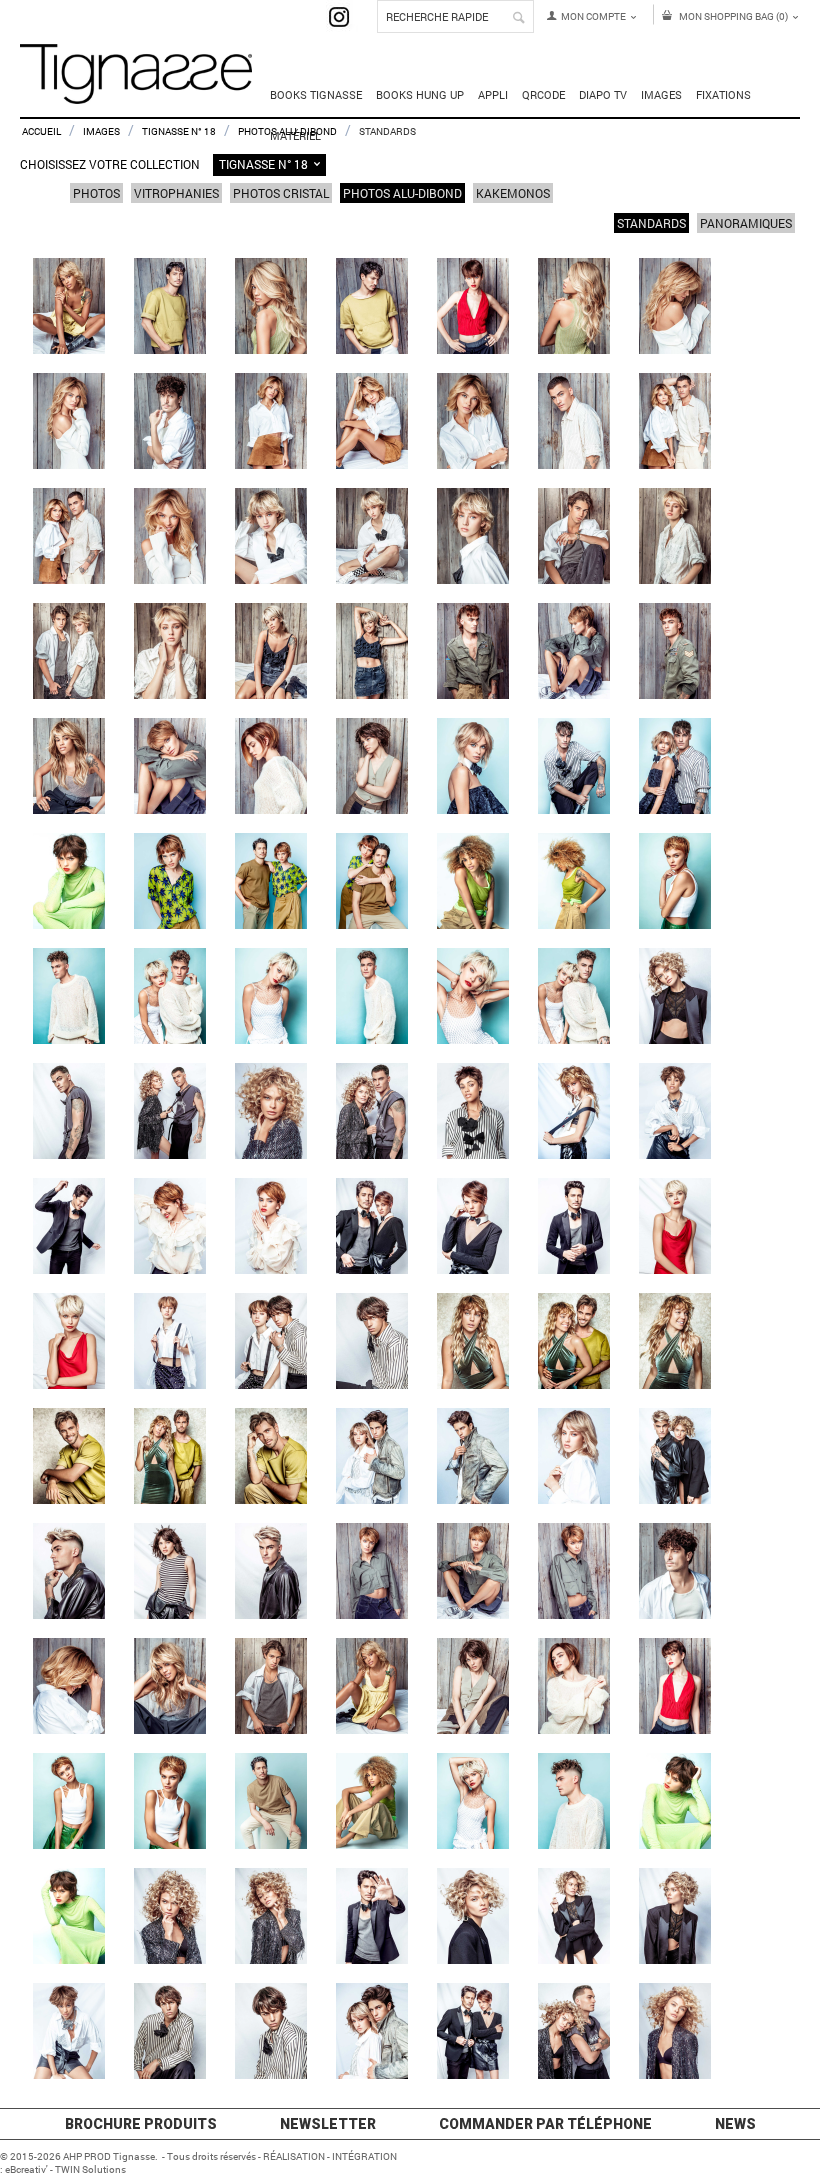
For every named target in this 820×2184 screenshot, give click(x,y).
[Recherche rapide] (519, 18)
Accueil (41, 131)
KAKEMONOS (513, 193)
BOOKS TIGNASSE (316, 94)
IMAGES (101, 131)
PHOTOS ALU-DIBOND (402, 193)
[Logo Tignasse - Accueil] (136, 94)
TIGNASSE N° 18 (179, 131)
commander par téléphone (545, 2124)
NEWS (735, 2124)
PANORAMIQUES (746, 223)
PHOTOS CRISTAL (281, 193)
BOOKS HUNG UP (420, 94)
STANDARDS (651, 223)
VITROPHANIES (176, 193)
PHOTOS (96, 193)
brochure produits (141, 2124)
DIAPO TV (603, 94)
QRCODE (543, 94)
